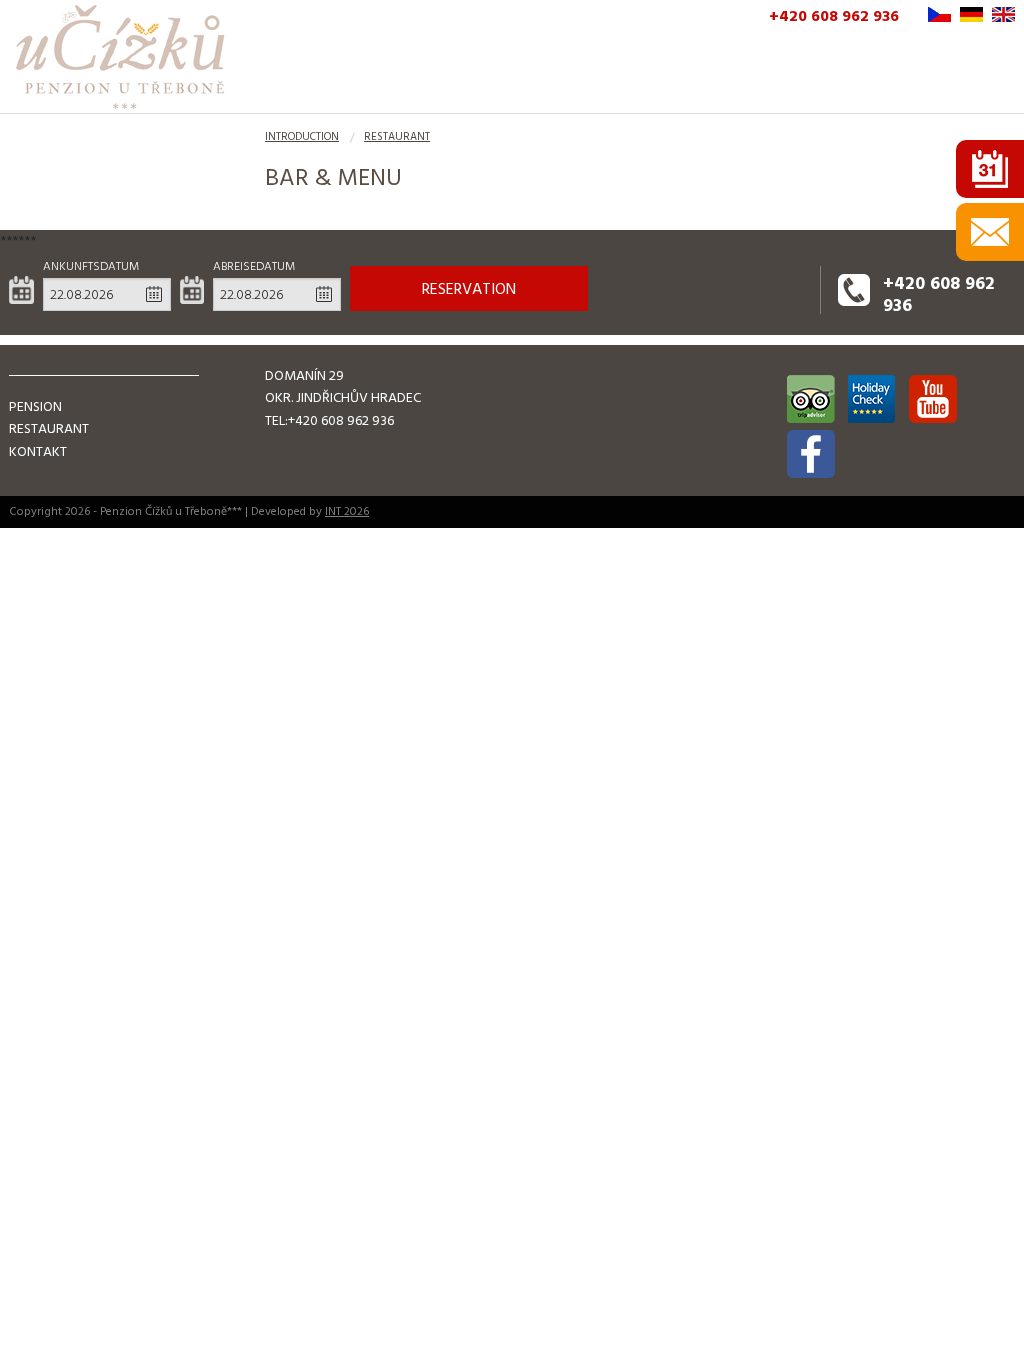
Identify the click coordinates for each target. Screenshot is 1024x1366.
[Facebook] (811, 454)
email (990, 232)
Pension (35, 406)
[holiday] (872, 399)
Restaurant (397, 137)
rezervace (990, 169)
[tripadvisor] (811, 399)
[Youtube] (933, 399)
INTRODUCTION (302, 137)
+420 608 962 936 (834, 16)
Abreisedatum (254, 266)
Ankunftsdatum (91, 266)
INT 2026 (347, 511)
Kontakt (38, 451)
